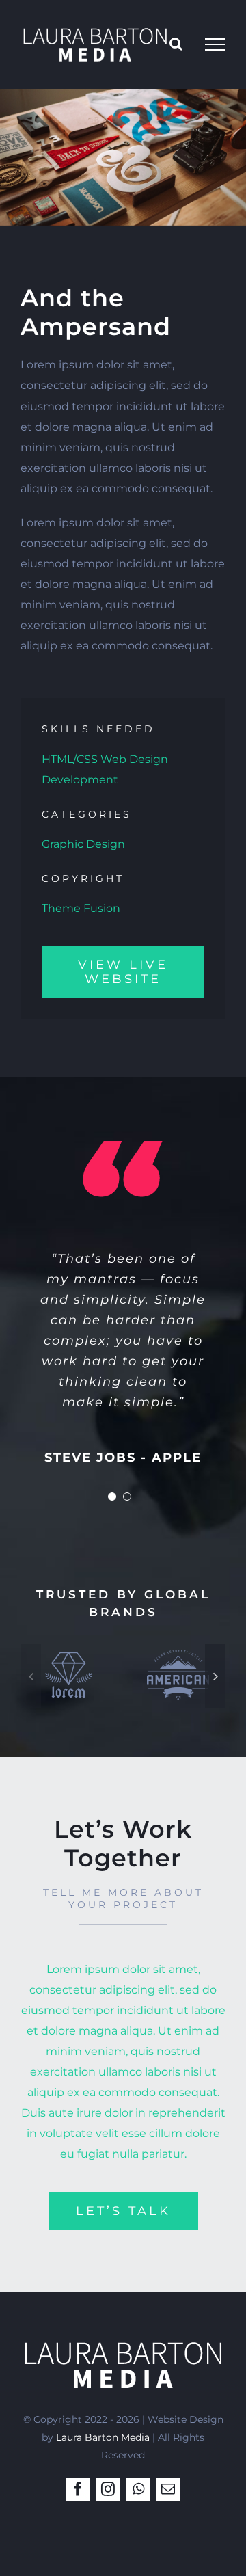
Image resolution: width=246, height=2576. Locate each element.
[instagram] (108, 2489)
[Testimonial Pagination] (112, 1497)
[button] (31, 1676)
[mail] (168, 2489)
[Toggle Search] (176, 44)
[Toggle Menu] (215, 44)
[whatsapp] (138, 2489)
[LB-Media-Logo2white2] (123, 2338)
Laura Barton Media (103, 2437)
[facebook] (78, 2489)
